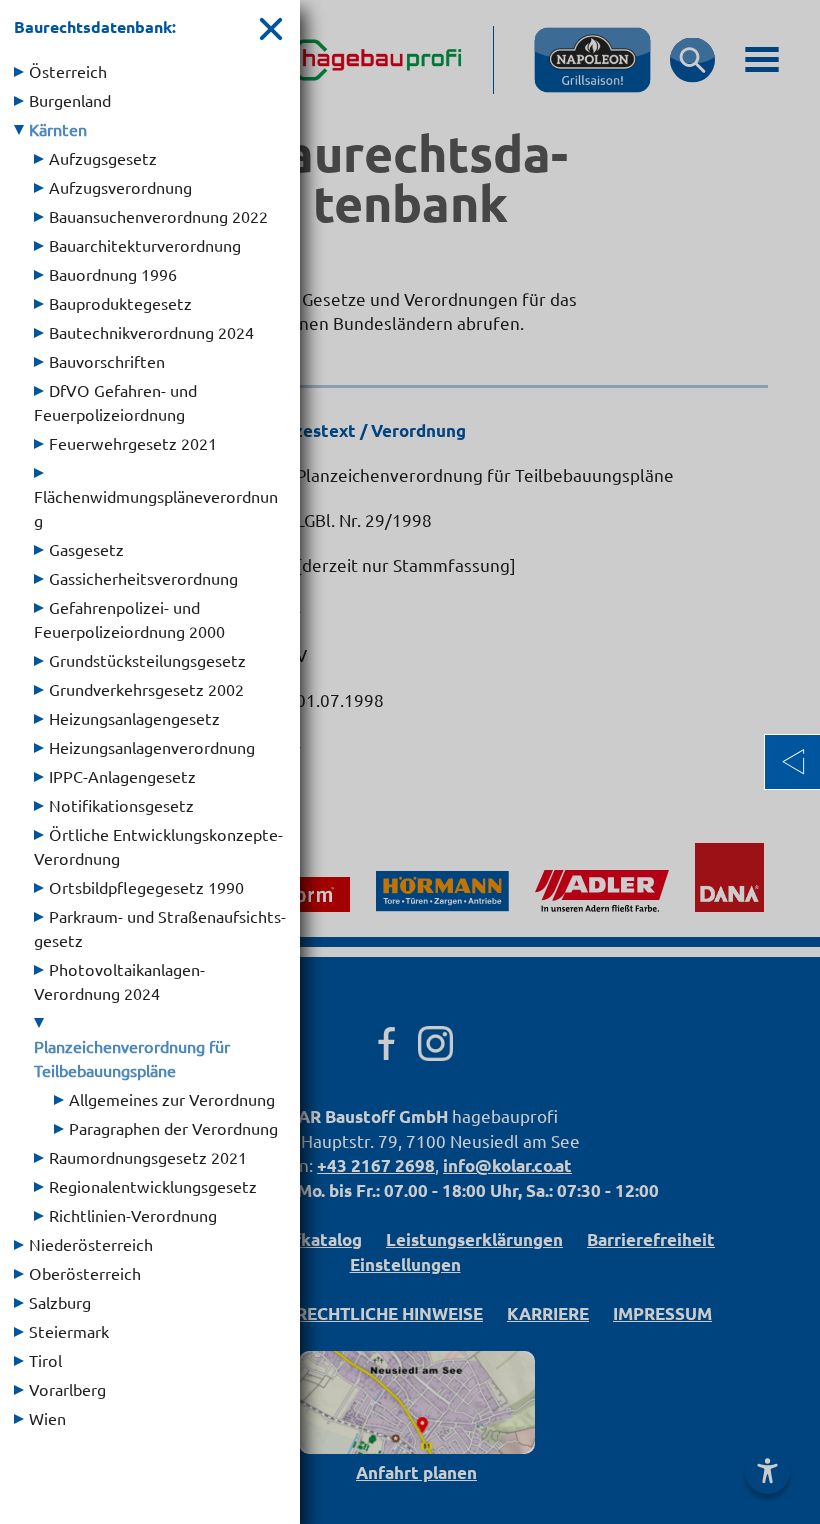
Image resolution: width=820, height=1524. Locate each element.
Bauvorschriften (107, 361)
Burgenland (70, 100)
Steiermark (69, 1331)
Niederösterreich (91, 1244)
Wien (47, 1418)
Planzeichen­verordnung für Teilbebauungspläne (132, 1058)
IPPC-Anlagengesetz (122, 776)
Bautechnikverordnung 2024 (151, 332)
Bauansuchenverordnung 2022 (158, 216)
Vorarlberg (67, 1389)
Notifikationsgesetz (121, 805)
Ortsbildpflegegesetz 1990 (146, 887)
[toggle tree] (19, 72)
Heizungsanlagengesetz (134, 718)
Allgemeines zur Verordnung (172, 1099)
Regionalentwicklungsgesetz (153, 1186)
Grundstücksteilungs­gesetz (147, 660)
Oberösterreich (85, 1273)
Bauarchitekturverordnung (145, 245)
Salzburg (60, 1302)
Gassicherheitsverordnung (143, 578)
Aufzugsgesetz (103, 158)
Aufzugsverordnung (120, 187)
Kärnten (58, 129)
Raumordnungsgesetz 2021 (148, 1157)
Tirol (45, 1360)
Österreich (68, 71)
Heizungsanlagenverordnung (152, 747)
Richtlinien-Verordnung (133, 1215)
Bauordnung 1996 (113, 274)
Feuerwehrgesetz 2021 (133, 443)
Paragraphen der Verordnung (173, 1128)
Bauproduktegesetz (120, 303)
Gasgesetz (86, 549)
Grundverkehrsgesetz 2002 (146, 689)
